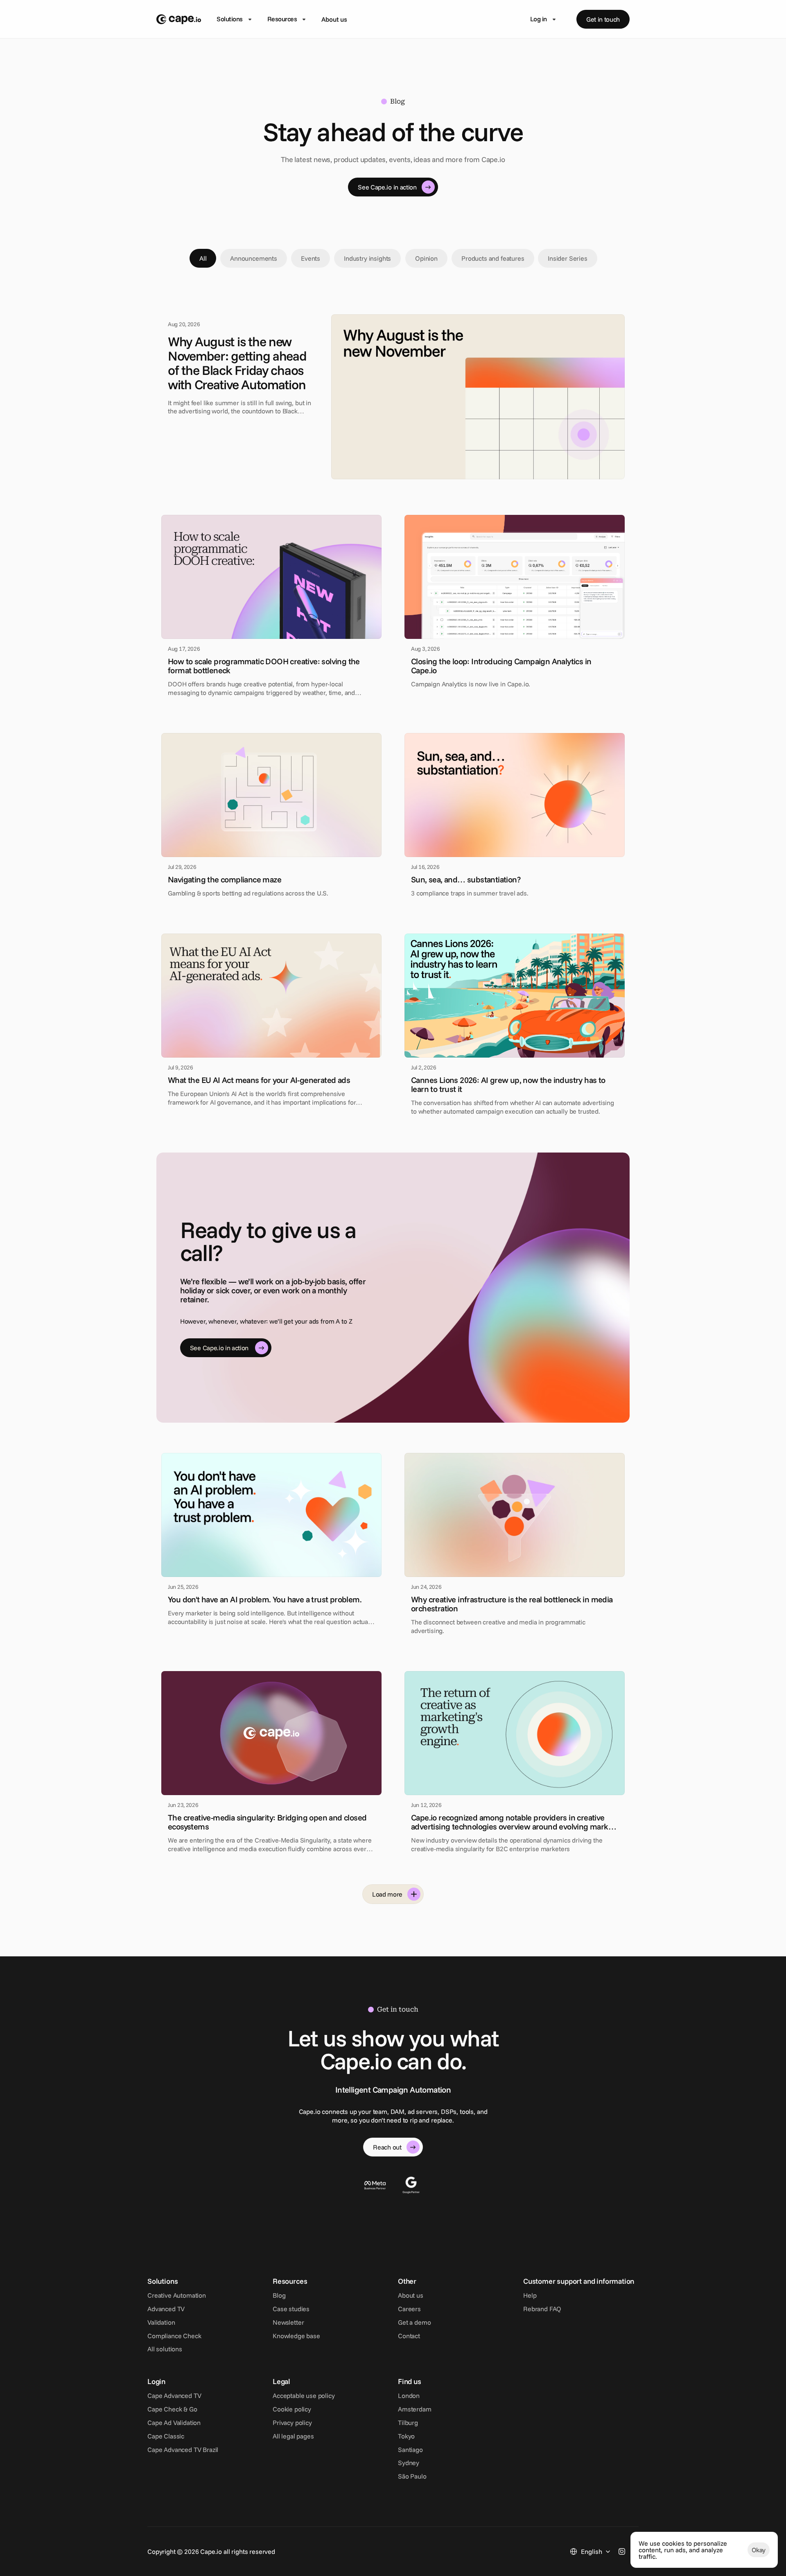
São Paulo (412, 2476)
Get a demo (414, 2322)
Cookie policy (292, 2409)
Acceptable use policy (304, 2396)
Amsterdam (415, 2409)
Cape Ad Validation (174, 2423)
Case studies (291, 2309)
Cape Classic (166, 2436)
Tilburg (408, 2423)
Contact (409, 2336)
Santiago (410, 2450)
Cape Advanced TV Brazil (183, 2450)
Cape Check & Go (172, 2409)
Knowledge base (296, 2336)
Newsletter (288, 2322)
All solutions (165, 2349)
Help (530, 2295)
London (409, 2396)
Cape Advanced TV (174, 2396)
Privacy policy (292, 2423)
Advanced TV (166, 2309)
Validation (161, 2322)
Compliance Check (174, 2336)
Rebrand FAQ (542, 2309)
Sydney (409, 2463)
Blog (279, 2295)
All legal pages (293, 2436)
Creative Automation (177, 2295)
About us (334, 19)
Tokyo (406, 2436)
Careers (409, 2309)
